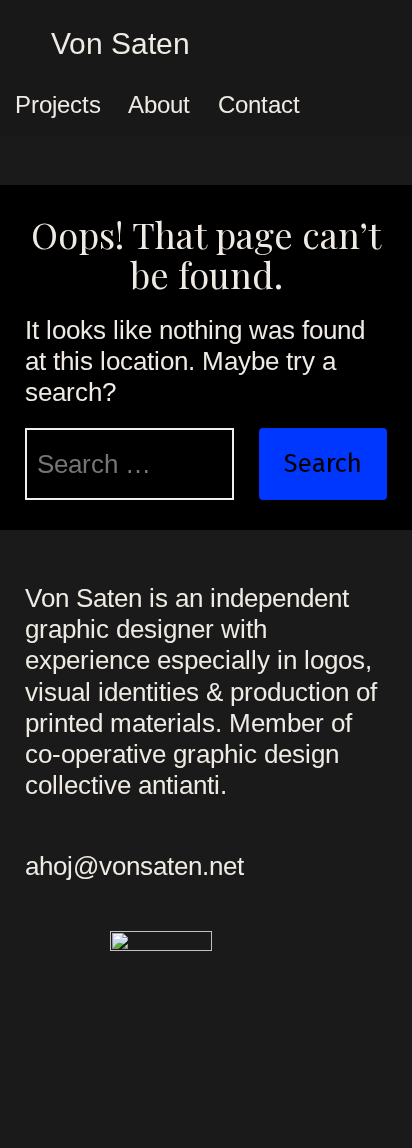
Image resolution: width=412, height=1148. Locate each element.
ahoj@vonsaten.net (134, 866)
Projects (58, 104)
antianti (179, 785)
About (159, 104)
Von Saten (120, 43)
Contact (259, 104)
